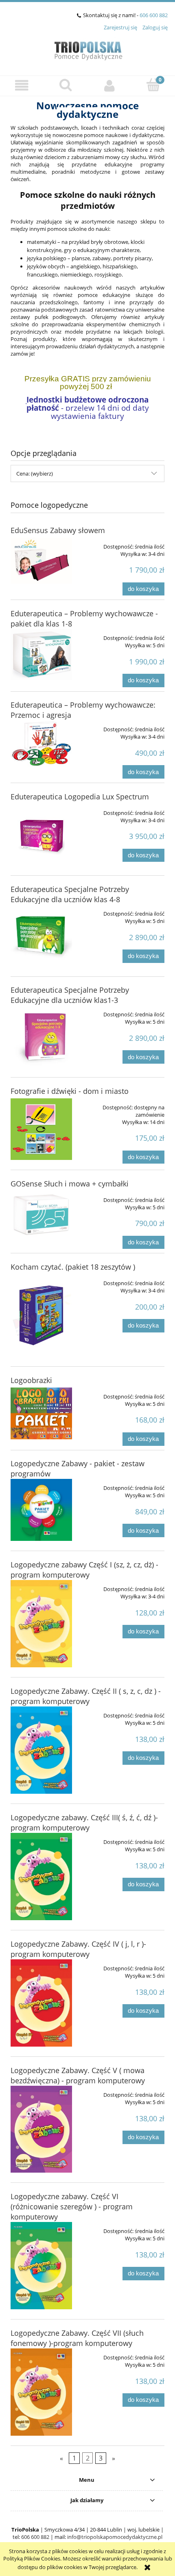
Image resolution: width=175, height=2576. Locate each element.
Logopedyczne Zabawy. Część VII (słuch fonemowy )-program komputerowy (77, 2338)
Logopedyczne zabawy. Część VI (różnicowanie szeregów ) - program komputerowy (72, 2206)
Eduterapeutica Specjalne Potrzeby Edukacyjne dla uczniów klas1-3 (70, 995)
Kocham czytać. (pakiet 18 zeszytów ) (73, 1267)
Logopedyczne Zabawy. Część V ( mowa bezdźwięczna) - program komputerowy (78, 2075)
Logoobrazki (31, 1380)
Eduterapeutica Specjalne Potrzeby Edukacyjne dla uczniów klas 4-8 (70, 894)
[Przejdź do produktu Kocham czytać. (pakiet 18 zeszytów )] (41, 1315)
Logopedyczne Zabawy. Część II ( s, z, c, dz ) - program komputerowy (86, 1696)
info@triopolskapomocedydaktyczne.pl (115, 2537)
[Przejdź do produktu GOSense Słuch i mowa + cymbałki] (41, 1214)
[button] (22, 85)
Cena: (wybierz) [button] (35, 474)
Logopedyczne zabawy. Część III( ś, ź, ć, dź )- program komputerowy (84, 1822)
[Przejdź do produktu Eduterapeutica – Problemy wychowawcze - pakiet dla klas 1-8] (41, 654)
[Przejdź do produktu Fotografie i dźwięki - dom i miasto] (41, 1129)
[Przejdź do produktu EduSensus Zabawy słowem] (41, 561)
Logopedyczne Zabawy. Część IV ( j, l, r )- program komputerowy (78, 1949)
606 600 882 (154, 15)
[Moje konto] (109, 85)
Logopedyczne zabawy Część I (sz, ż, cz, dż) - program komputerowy (84, 1570)
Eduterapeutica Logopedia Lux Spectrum (80, 797)
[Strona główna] (88, 49)
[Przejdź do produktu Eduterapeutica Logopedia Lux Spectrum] (41, 835)
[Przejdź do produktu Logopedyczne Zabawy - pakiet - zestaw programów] (41, 1510)
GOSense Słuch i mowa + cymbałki (70, 1184)
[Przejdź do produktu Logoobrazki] (41, 1414)
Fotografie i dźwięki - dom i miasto (70, 1091)
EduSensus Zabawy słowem (58, 530)
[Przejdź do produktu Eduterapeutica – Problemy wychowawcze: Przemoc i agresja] (41, 743)
